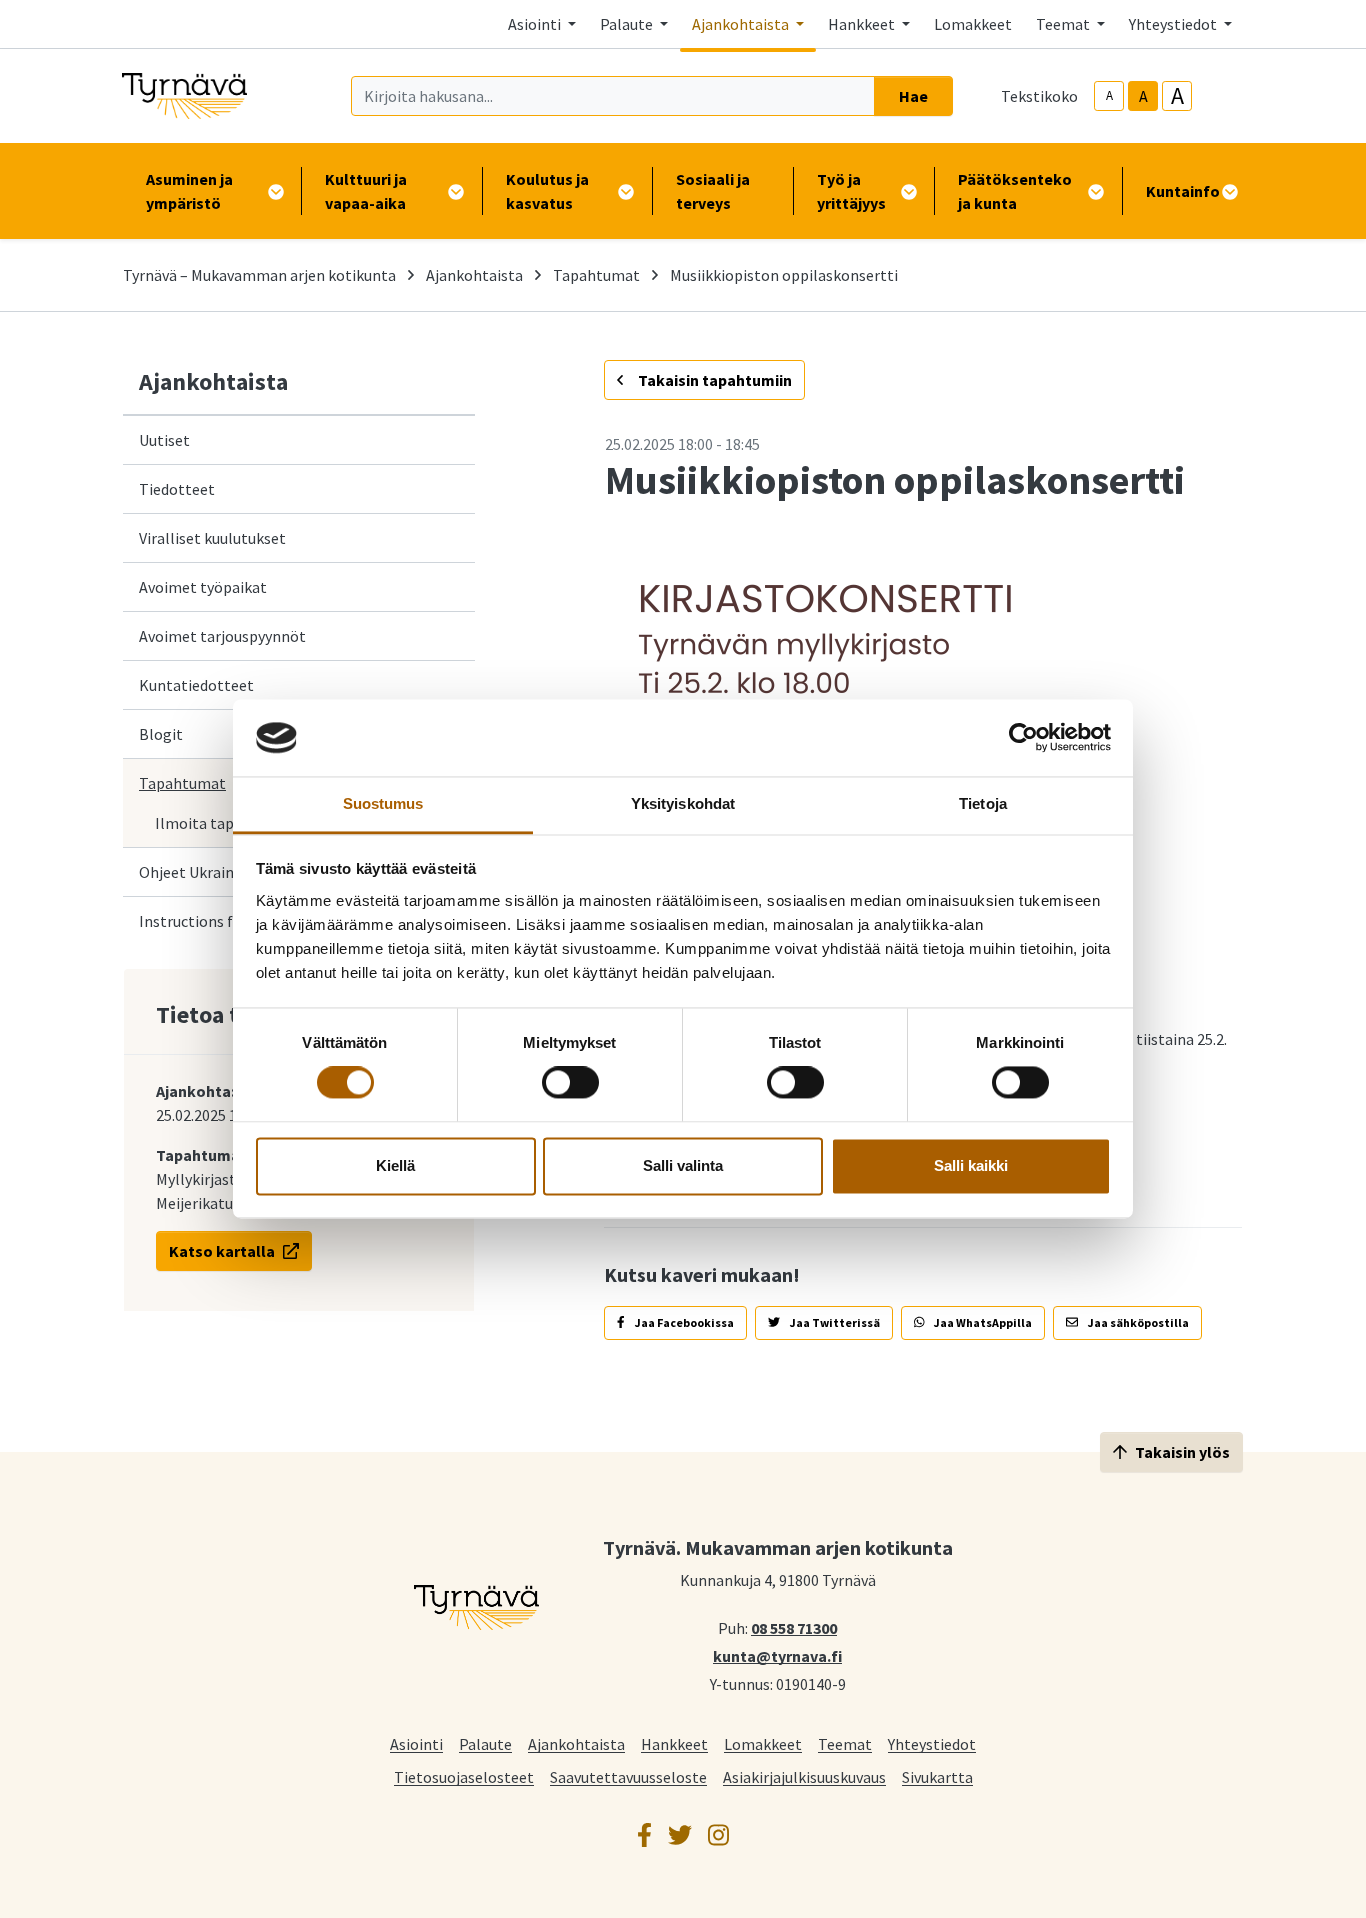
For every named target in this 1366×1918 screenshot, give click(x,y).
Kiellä (395, 1165)
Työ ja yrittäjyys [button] (851, 191)
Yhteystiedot (932, 1743)
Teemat (845, 1743)
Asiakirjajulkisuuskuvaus (804, 1776)
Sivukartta (937, 1776)
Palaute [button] (628, 24)
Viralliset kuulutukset (212, 538)
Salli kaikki (971, 1165)
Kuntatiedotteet (196, 685)
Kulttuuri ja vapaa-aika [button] (366, 191)
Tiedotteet (177, 489)
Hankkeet (674, 1743)
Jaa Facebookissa (683, 1322)
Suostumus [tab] (383, 803)
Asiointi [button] (536, 24)
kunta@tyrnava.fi (777, 1655)
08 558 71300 (794, 1627)
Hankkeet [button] (863, 24)
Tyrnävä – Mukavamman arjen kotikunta (259, 275)
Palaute (485, 1743)
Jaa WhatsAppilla (982, 1322)
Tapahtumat (596, 275)
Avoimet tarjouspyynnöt (222, 636)
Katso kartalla (222, 1251)
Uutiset (164, 440)
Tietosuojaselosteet (464, 1776)
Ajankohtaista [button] (742, 24)
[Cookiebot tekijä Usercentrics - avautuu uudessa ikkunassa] (1023, 738)
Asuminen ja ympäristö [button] (189, 191)
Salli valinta (683, 1165)
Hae (913, 96)
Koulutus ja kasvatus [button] (547, 191)
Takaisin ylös (1182, 1452)
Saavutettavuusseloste (628, 1776)
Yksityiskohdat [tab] (683, 803)
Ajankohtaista (474, 275)
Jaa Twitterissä (834, 1322)
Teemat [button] (1064, 24)
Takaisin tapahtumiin (713, 380)
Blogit (161, 734)
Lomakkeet (973, 24)
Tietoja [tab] (983, 803)
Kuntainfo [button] (1183, 191)
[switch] (570, 1083)
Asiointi (416, 1743)
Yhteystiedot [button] (1174, 24)
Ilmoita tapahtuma (221, 823)
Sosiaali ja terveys (713, 191)
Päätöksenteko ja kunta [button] (1015, 191)
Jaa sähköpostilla (1137, 1322)
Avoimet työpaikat (203, 587)
